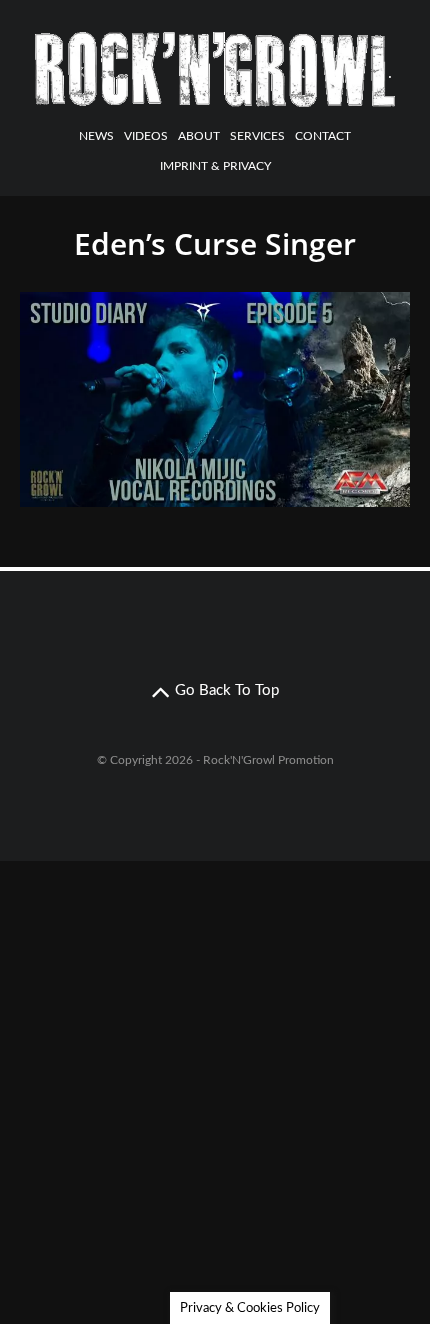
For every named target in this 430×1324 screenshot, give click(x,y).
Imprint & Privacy (215, 166)
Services (257, 136)
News (96, 136)
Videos (146, 136)
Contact (323, 136)
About (199, 136)
